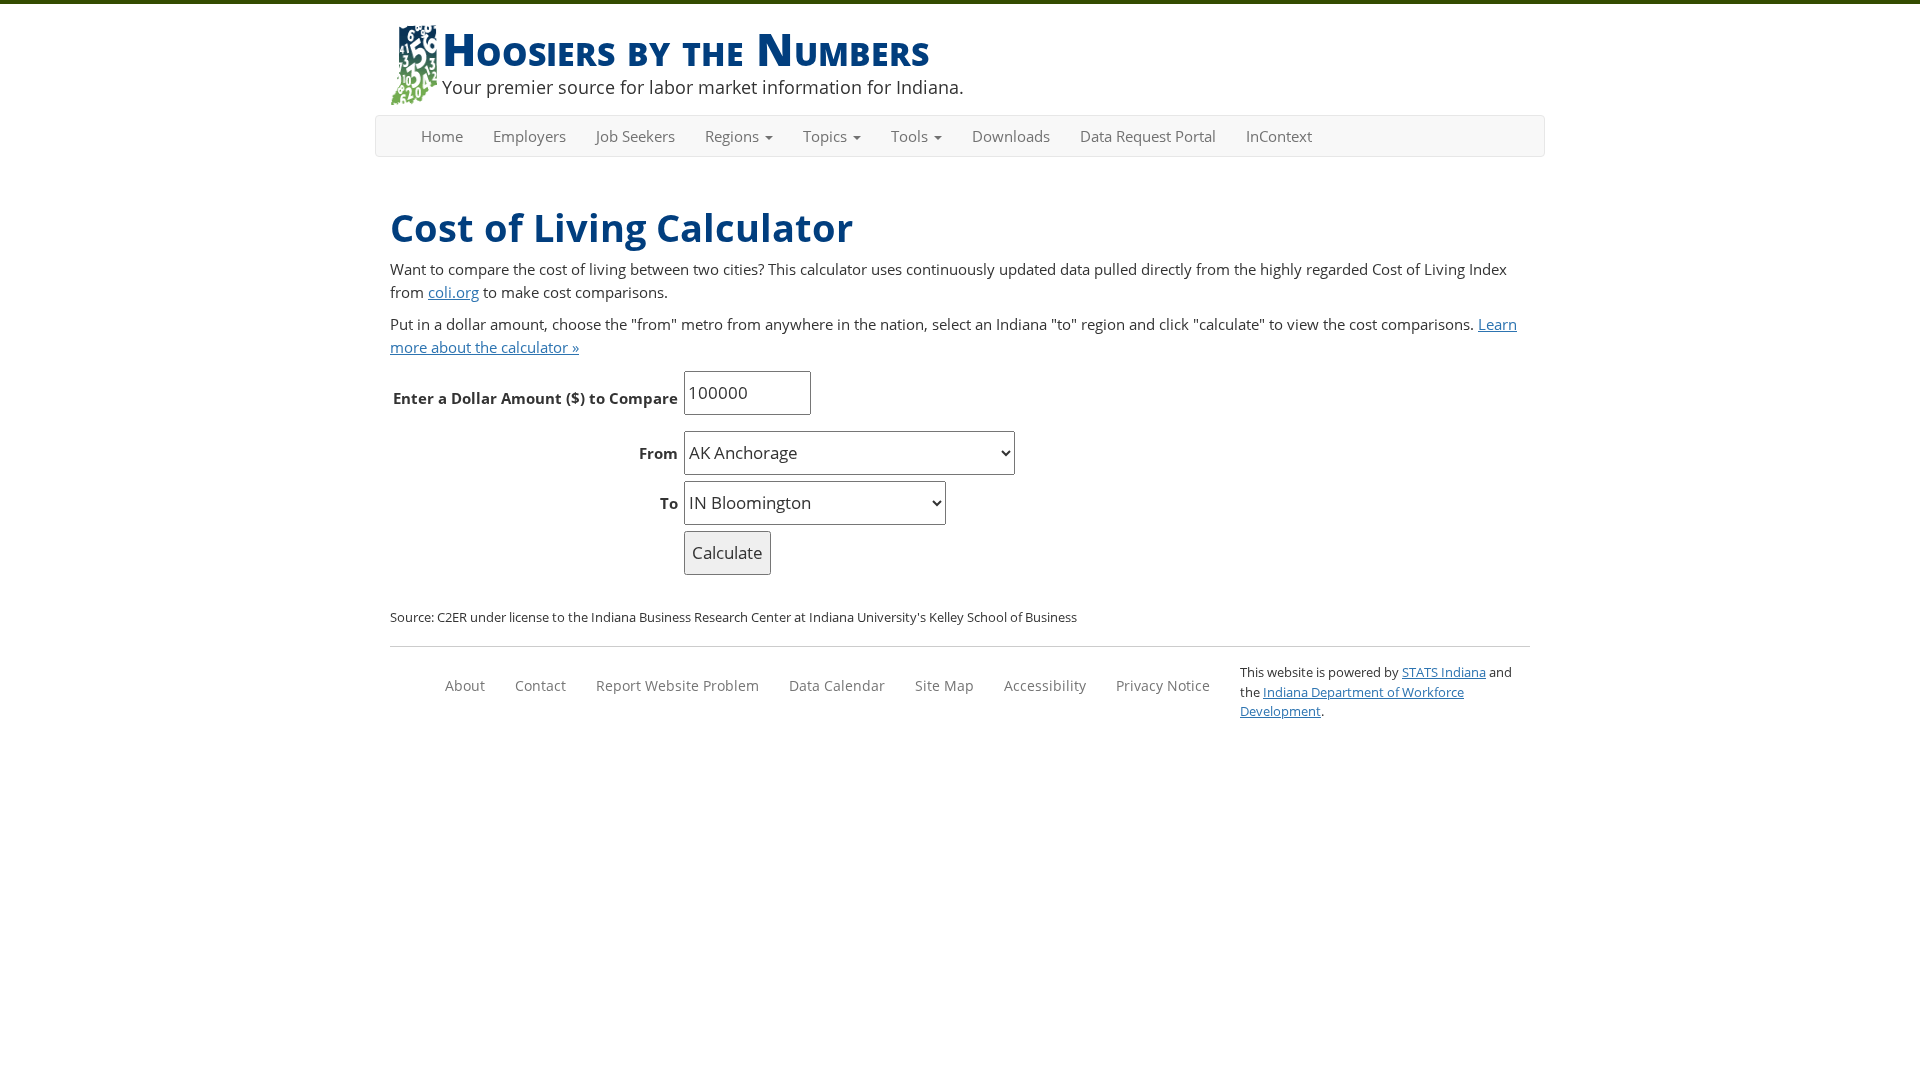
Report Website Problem (677, 685)
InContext (1279, 136)
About (465, 685)
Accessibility (1045, 685)
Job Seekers (635, 136)
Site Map (944, 685)
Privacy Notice (1163, 685)
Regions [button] (734, 136)
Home (442, 136)
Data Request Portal (1148, 136)
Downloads (1011, 136)
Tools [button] (911, 136)
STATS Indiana (1444, 672)
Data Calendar (837, 685)
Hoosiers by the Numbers (685, 48)
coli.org (453, 292)
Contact (540, 685)
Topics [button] (827, 136)
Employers (529, 136)
